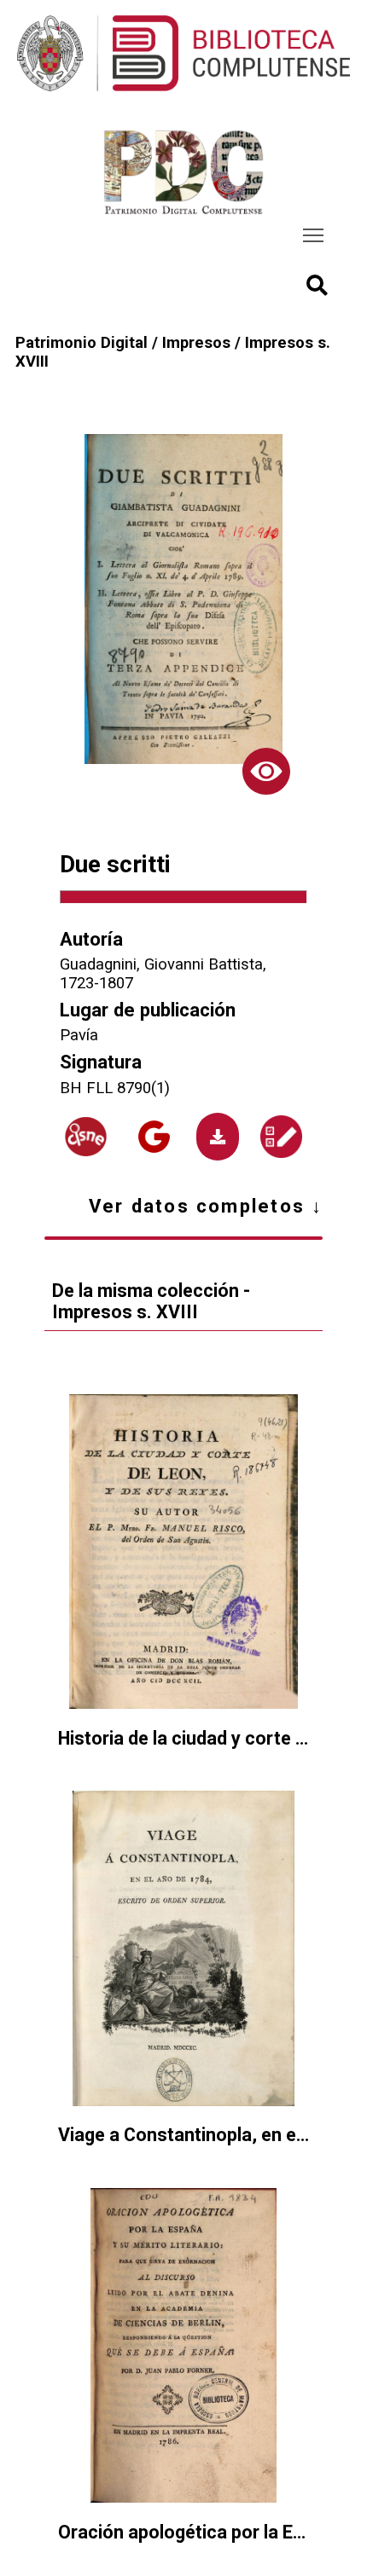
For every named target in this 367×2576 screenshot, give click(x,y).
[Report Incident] (281, 1136)
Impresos (196, 343)
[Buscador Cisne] (86, 1137)
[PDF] (218, 1136)
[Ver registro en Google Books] (154, 1136)
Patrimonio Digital (82, 343)
